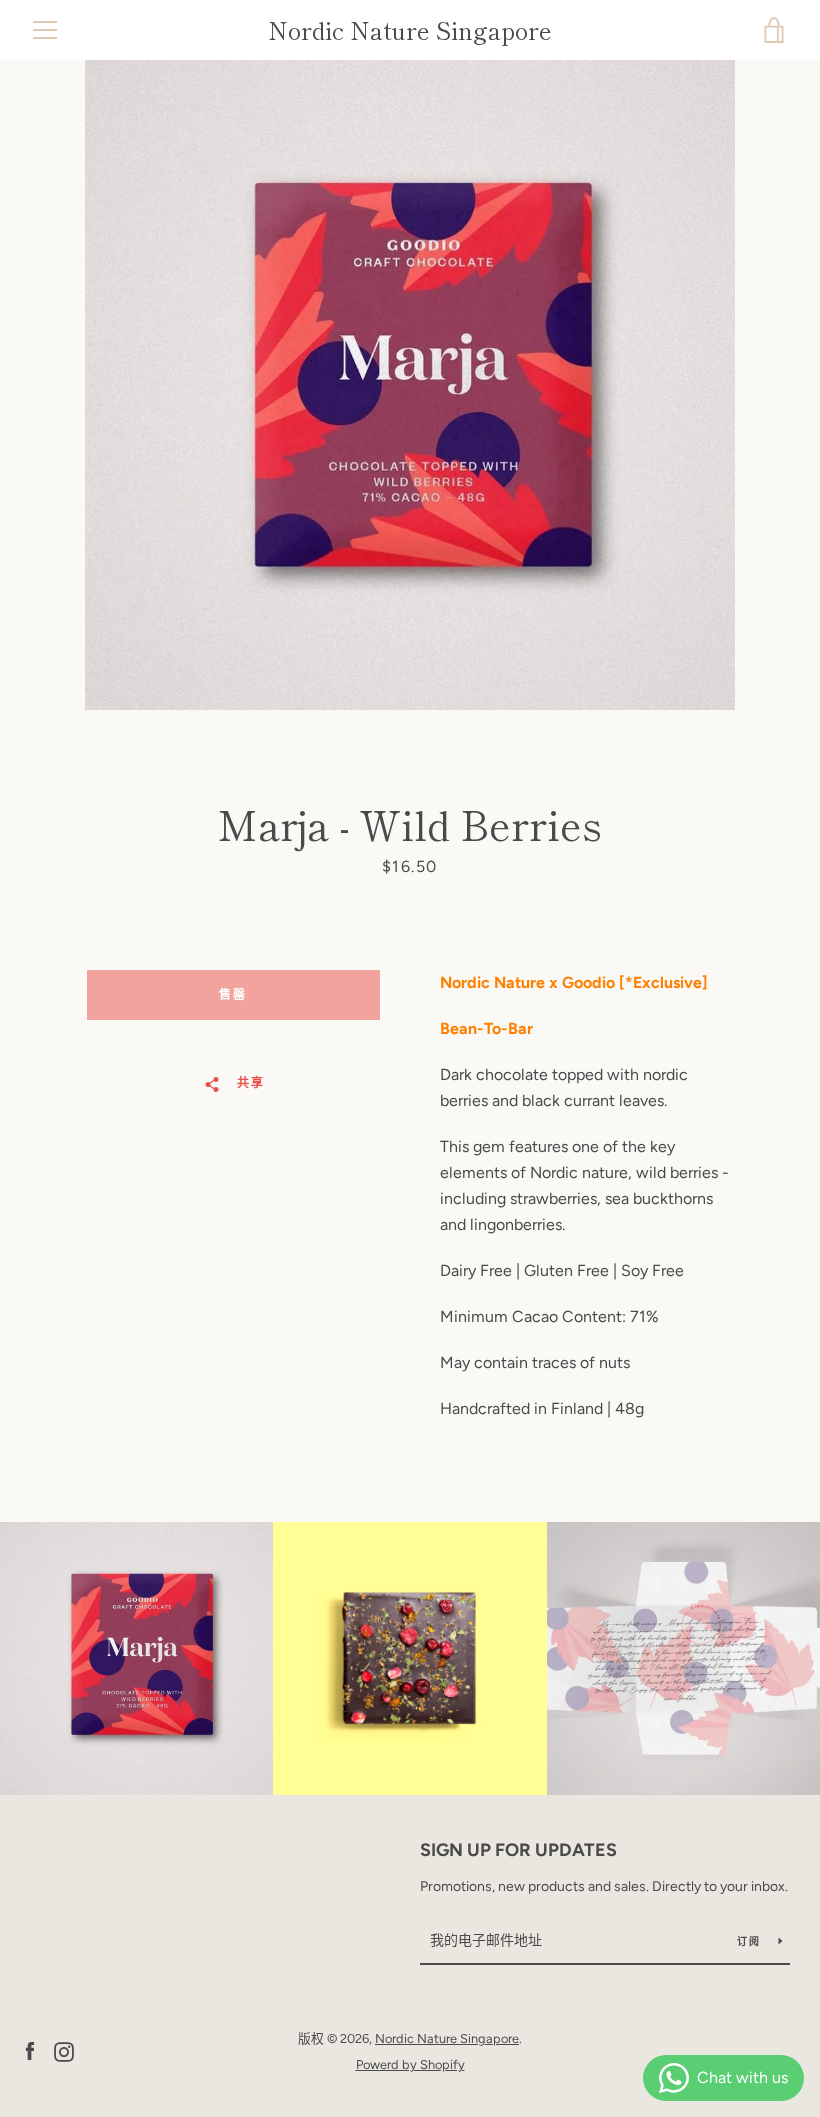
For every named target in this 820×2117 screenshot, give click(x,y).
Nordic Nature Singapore (410, 30)
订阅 (750, 1941)
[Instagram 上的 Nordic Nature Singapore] (64, 2050)
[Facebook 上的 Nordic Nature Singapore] (30, 2050)
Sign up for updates (518, 1850)
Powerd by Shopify (410, 2064)
